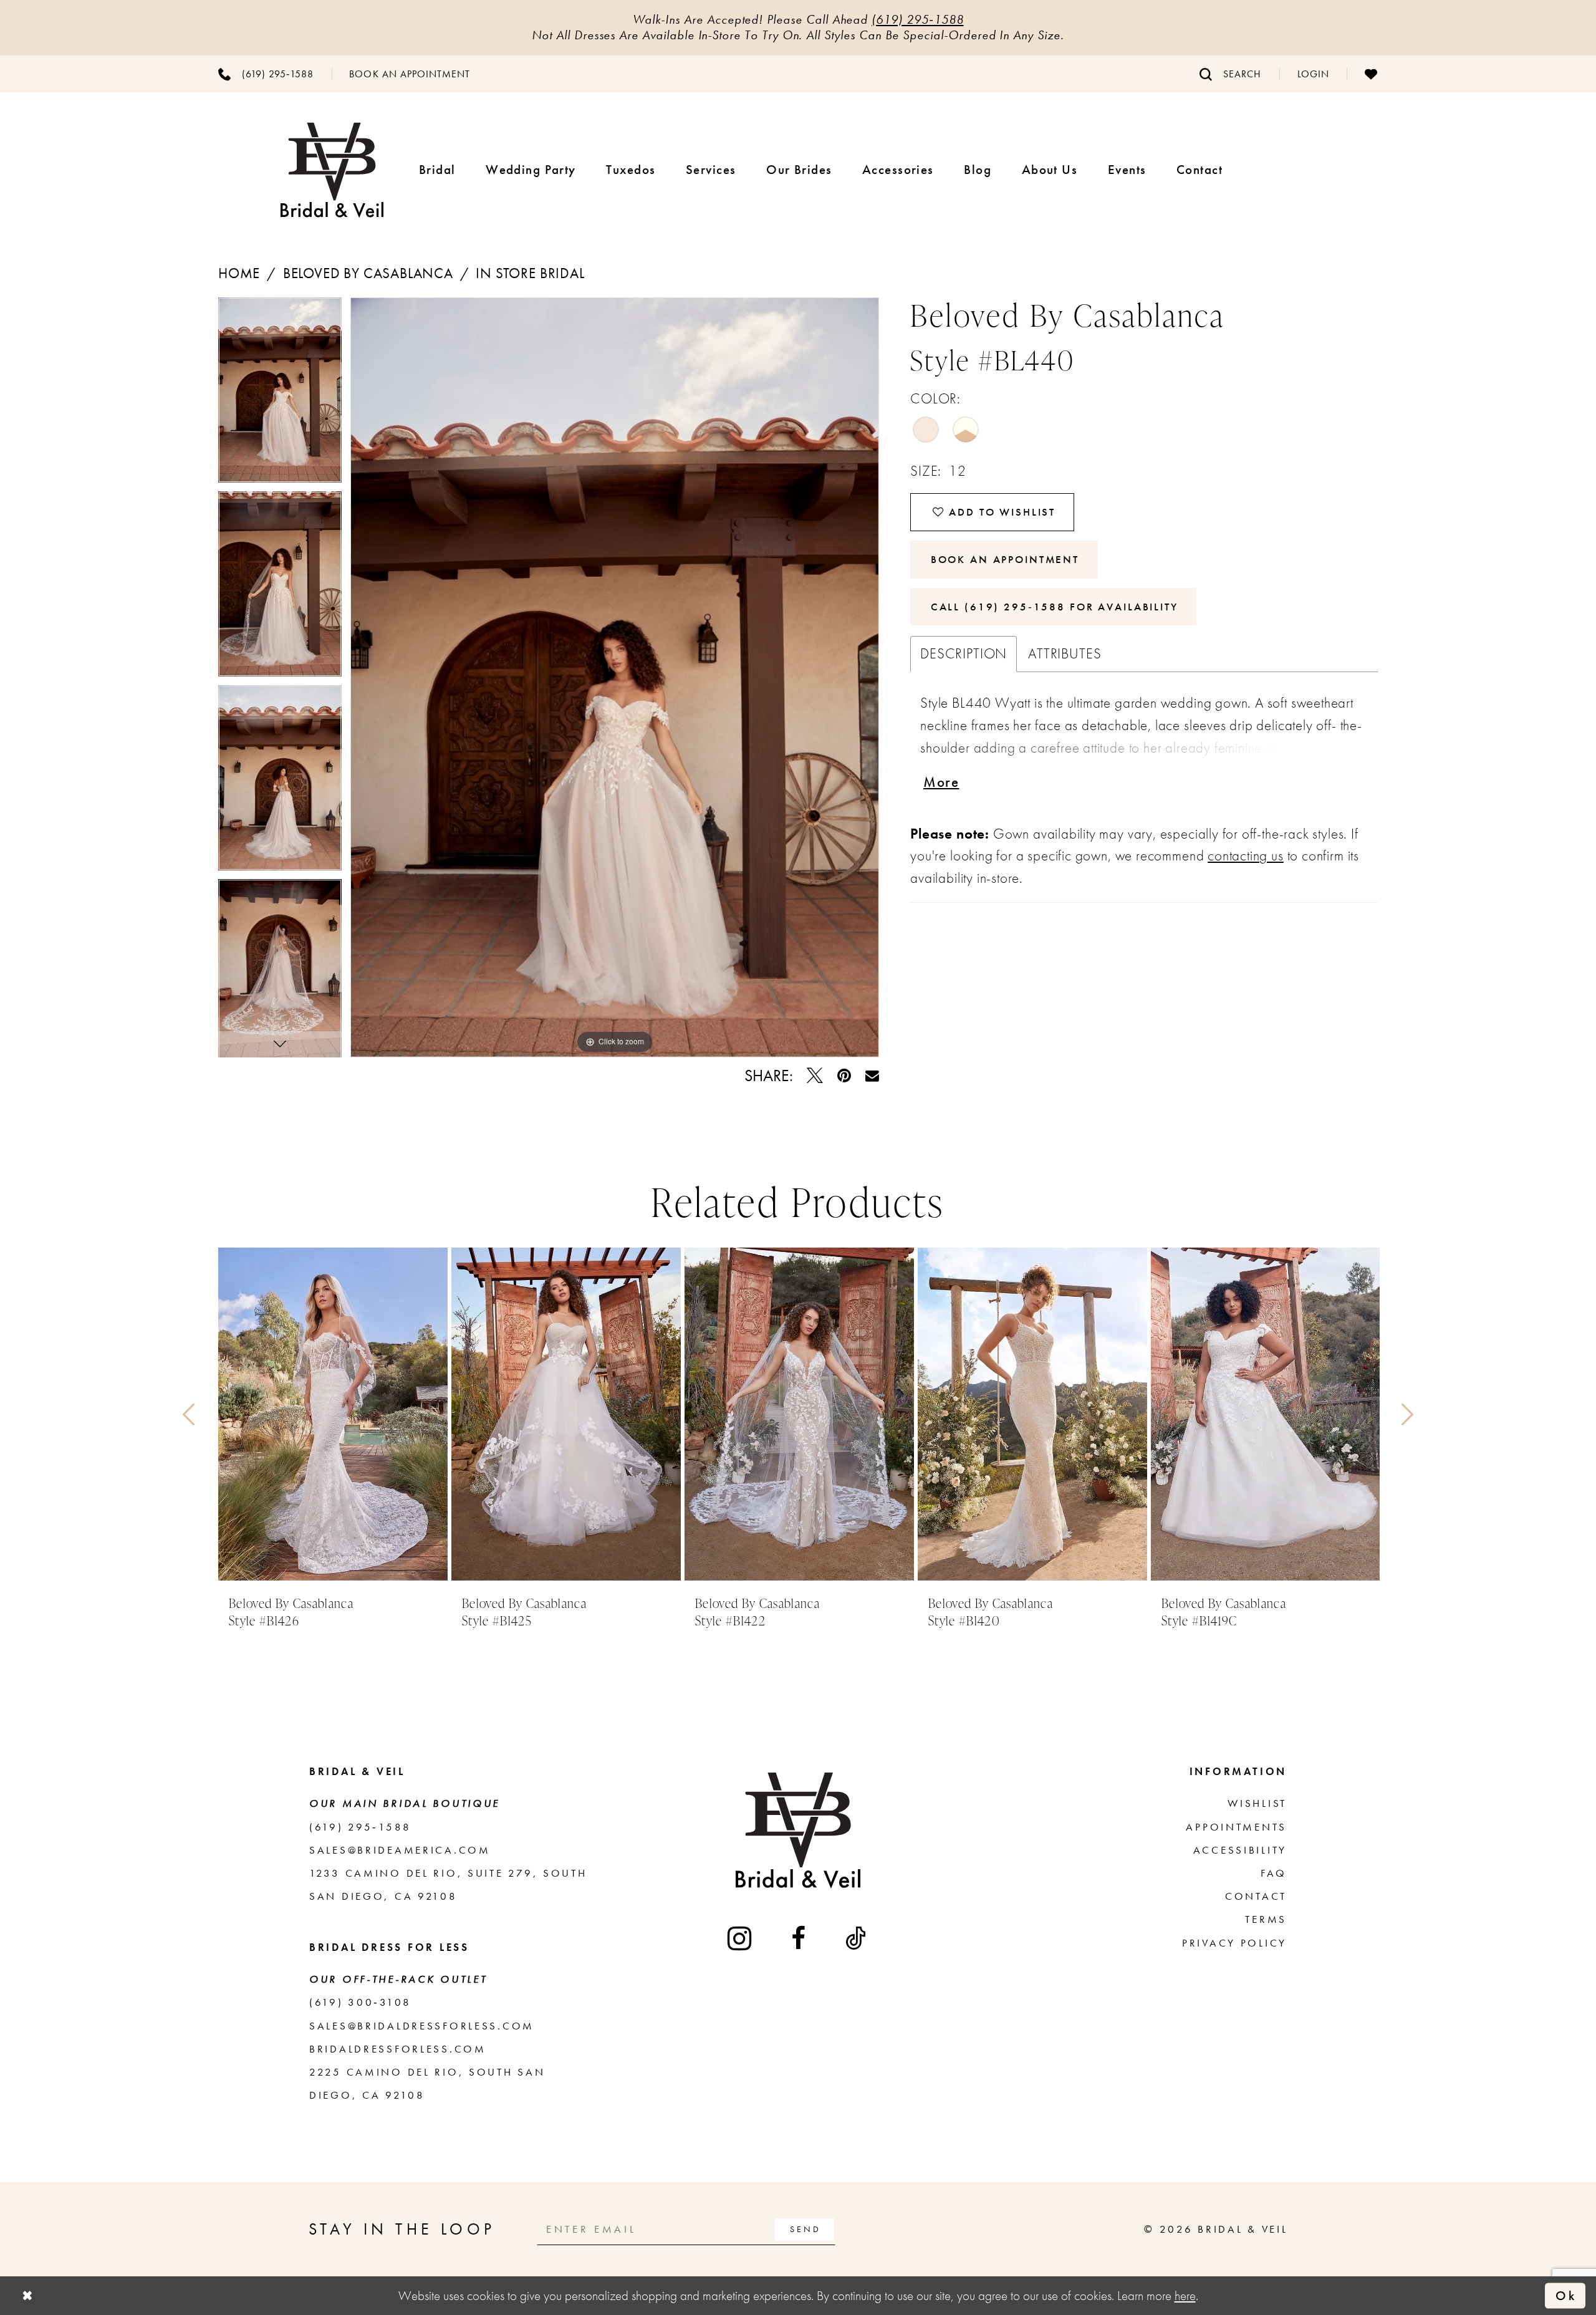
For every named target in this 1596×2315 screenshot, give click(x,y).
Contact (1256, 1896)
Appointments (1236, 1827)
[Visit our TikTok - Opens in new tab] (857, 1938)
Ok (1566, 2295)
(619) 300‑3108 (360, 2002)
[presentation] (333, 1414)
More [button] (941, 782)
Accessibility (1240, 1850)
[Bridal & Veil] (332, 170)
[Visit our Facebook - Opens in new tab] (800, 1938)
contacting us (1246, 856)
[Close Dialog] (27, 2296)
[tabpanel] (280, 394)
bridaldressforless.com (398, 2049)
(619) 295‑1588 (917, 19)
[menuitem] (266, 74)
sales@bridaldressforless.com (422, 2026)
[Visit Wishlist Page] (1371, 74)
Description (964, 654)
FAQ (1274, 1873)
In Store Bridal (530, 273)
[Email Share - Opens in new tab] (872, 1076)
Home (239, 273)
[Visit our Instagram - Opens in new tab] (741, 1938)
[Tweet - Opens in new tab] (815, 1076)
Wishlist (1257, 1803)
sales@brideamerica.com (400, 1850)
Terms (1266, 1919)
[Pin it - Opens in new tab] (844, 1076)
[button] (1313, 74)
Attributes (1065, 654)
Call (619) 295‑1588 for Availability (1055, 607)
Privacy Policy (1234, 1943)
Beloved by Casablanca (368, 273)
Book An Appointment (1005, 559)
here (1185, 2295)
